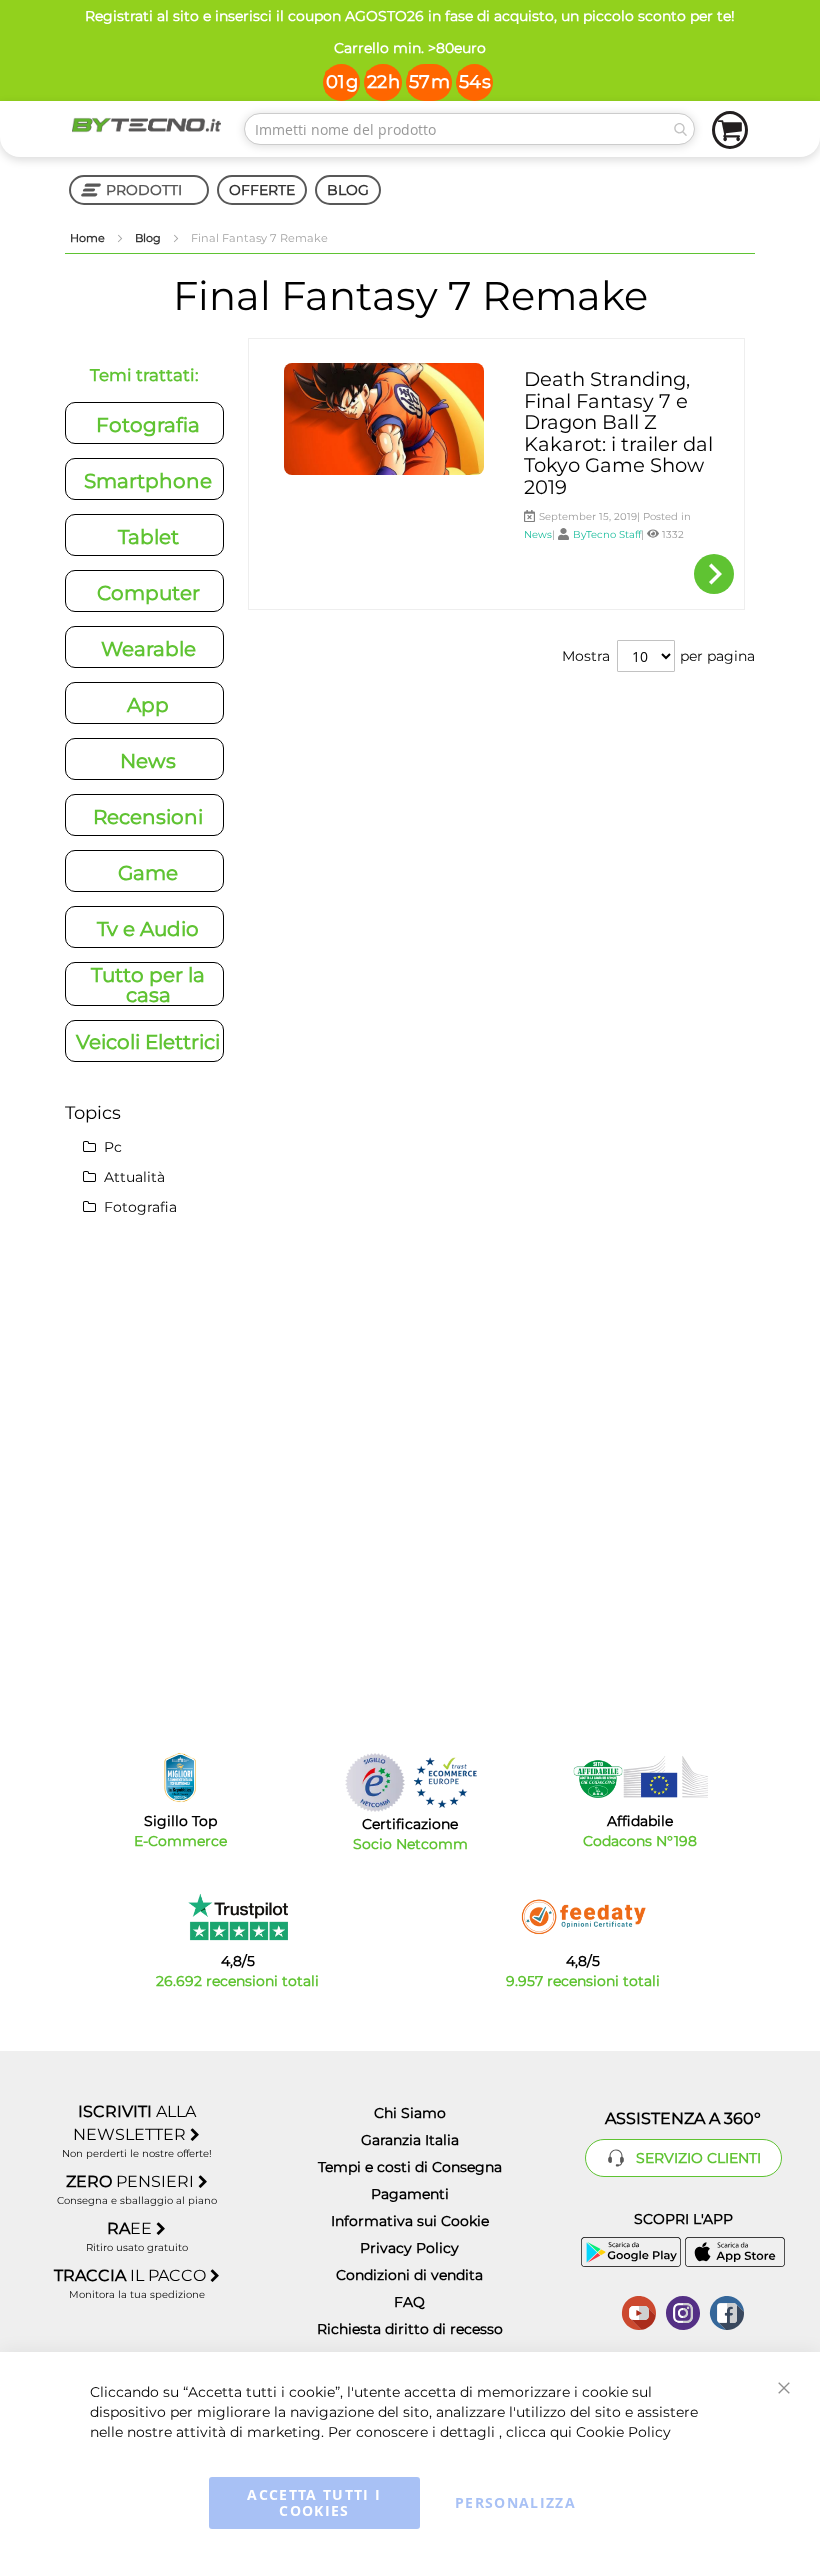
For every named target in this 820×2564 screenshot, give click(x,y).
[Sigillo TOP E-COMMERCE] (180, 1777)
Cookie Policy (623, 2432)
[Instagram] (683, 2311)
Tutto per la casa (148, 985)
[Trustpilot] (237, 1917)
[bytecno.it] (146, 125)
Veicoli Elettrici (148, 1042)
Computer (148, 593)
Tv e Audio (148, 929)
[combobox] (469, 129)
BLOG (348, 190)
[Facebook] (727, 2311)
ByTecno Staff (607, 534)
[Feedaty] (583, 1917)
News (538, 534)
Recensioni (148, 817)
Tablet (148, 537)
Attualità (132, 1177)
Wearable (148, 649)
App (148, 705)
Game (148, 873)
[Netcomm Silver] (375, 1782)
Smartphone (148, 481)
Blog (149, 238)
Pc (111, 1147)
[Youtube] (639, 2311)
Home (89, 238)
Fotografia (148, 425)
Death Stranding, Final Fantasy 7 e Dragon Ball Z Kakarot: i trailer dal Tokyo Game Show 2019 (618, 433)
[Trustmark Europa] (445, 1782)
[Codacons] (640, 1777)
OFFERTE (262, 190)
